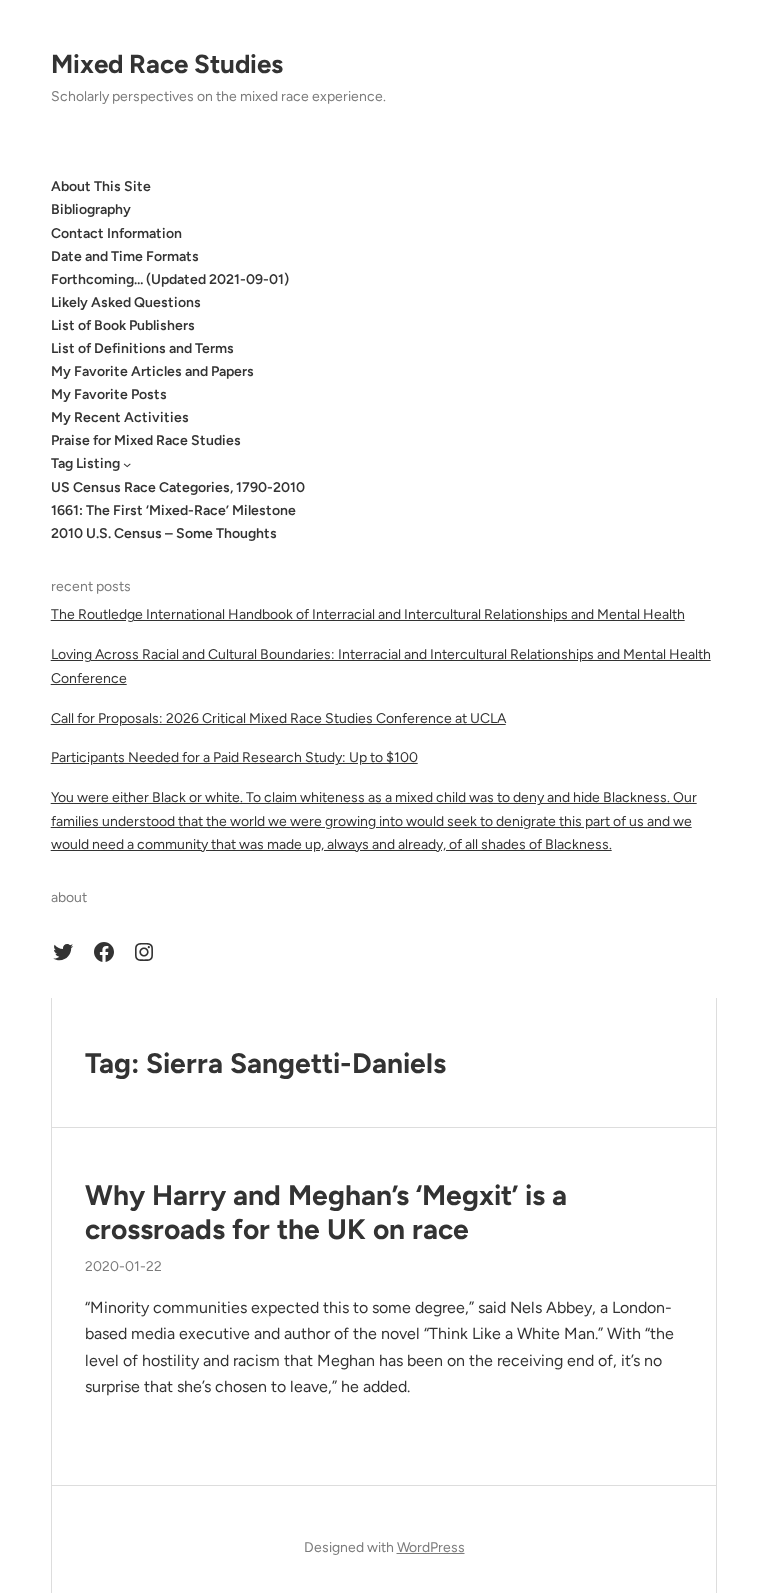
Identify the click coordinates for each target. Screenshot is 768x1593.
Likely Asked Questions (126, 302)
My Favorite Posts (109, 394)
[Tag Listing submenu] (127, 464)
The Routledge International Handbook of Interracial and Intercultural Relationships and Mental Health (368, 614)
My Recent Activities (120, 417)
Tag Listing (85, 463)
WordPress (431, 1547)
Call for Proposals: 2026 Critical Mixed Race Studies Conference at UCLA (278, 718)
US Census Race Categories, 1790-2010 (178, 487)
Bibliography (91, 209)
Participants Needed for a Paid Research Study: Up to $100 (234, 757)
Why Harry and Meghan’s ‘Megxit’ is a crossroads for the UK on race (326, 1212)
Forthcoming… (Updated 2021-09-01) (170, 279)
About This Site (101, 186)
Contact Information (116, 233)
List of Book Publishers (123, 325)
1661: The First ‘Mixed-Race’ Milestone (173, 510)
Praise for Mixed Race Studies (146, 440)
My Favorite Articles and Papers (152, 371)
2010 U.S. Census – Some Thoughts (164, 533)
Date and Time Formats (125, 256)
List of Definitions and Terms (142, 348)
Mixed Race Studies (167, 64)
